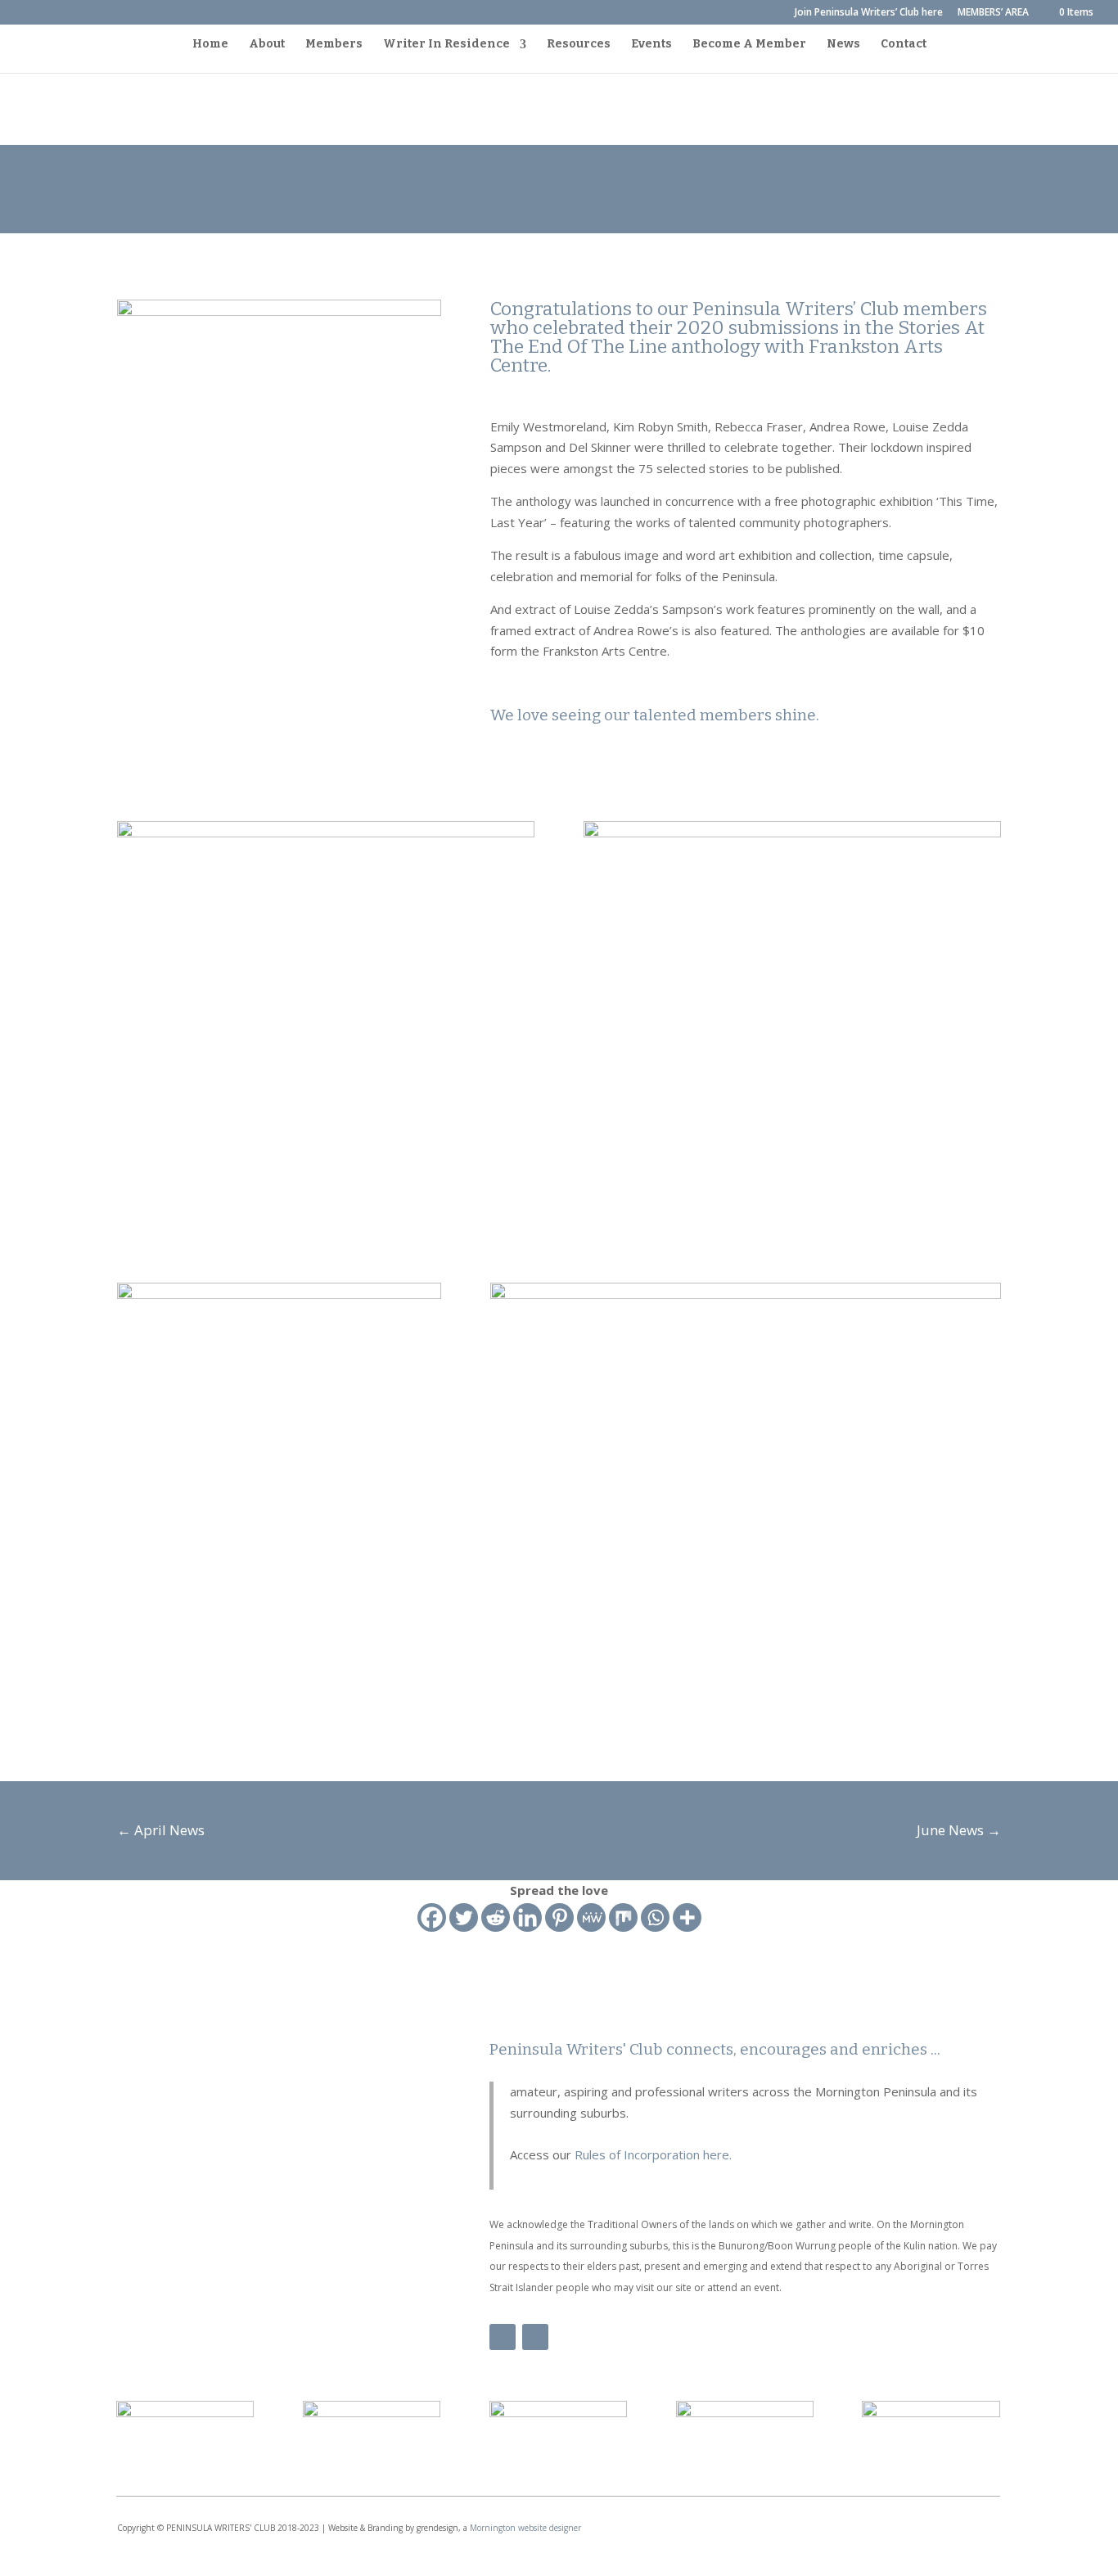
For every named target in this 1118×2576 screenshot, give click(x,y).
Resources (579, 45)
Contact (904, 45)
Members (334, 45)
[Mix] (623, 1917)
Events (651, 45)
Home (210, 45)
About (267, 45)
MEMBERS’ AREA (993, 13)
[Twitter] (464, 1917)
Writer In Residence (446, 45)
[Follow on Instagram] (535, 2337)
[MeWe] (591, 1917)
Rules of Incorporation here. (651, 2154)
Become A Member (749, 45)
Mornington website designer (525, 2528)
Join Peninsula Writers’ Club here (869, 13)
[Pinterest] (559, 1917)
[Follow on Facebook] (503, 2337)
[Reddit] (496, 1917)
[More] (687, 1917)
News (843, 45)
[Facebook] (432, 1917)
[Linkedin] (527, 1917)
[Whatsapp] (655, 1917)
